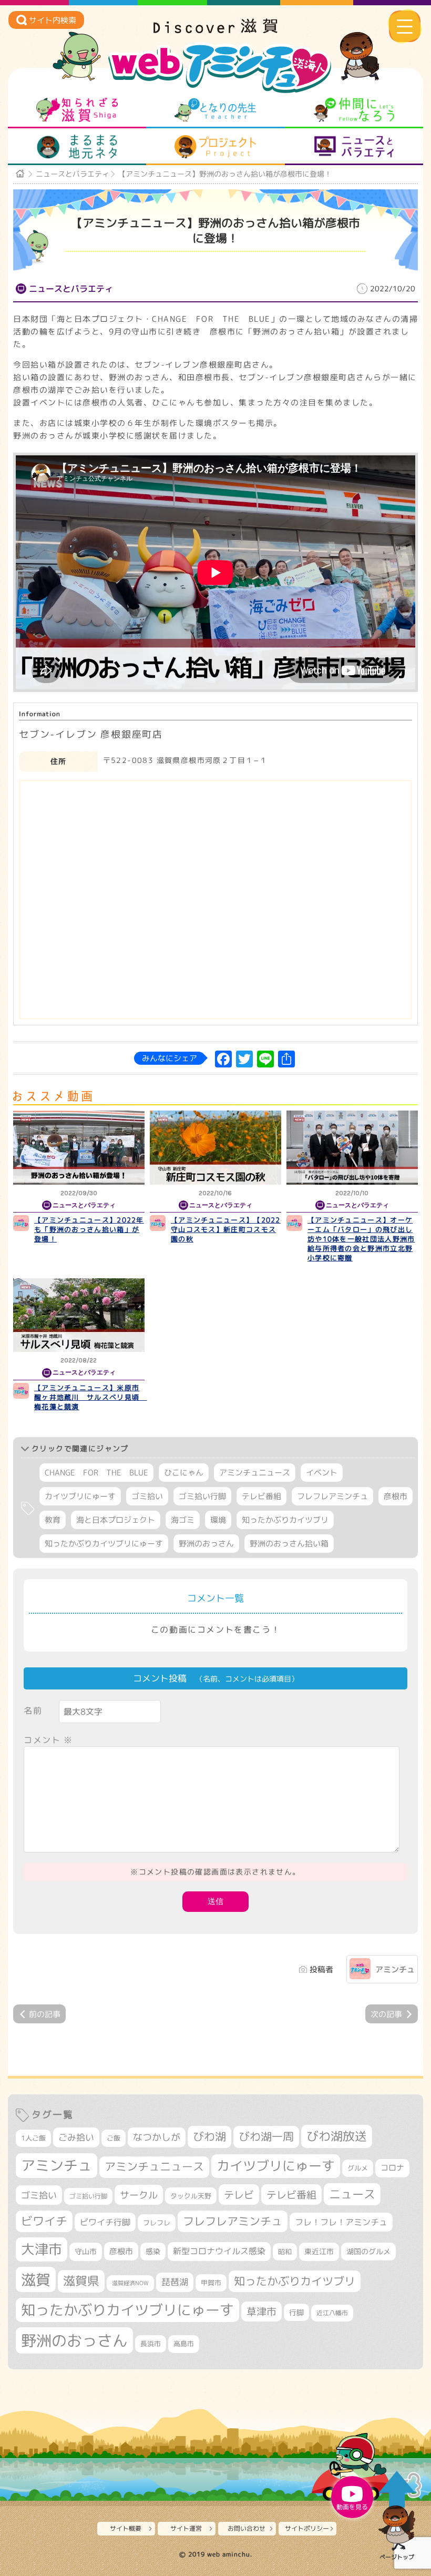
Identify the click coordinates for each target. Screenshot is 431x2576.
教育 (53, 1520)
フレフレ (157, 2223)
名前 (33, 1710)
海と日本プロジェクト (116, 1520)
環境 (218, 1520)
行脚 (296, 2312)
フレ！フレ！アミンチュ (341, 2222)
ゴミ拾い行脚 (202, 1496)
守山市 (86, 2251)
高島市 (184, 2344)
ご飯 (114, 2138)
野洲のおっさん (206, 1544)
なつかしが (157, 2137)
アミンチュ (395, 1969)
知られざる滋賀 (77, 110)
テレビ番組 (261, 1496)
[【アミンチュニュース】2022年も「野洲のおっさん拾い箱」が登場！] (79, 1148)
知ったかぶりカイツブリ (285, 1520)
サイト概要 (126, 2528)
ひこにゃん (184, 1473)
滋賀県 (81, 2281)
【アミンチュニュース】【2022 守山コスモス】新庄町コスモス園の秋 (226, 1229)
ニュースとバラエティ (354, 147)
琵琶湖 (175, 2282)
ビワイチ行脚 (105, 2222)
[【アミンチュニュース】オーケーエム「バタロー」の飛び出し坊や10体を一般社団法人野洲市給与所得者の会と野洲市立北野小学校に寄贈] (352, 1148)
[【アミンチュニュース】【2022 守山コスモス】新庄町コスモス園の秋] (215, 1148)
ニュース (352, 2194)
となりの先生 (215, 110)
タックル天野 (191, 2196)
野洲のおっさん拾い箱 (289, 1544)
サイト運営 (186, 2528)
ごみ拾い (76, 2137)
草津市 (261, 2312)
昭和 (285, 2252)
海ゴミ (183, 1520)
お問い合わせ (247, 2528)
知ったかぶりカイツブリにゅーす (104, 1544)
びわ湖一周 (266, 2136)
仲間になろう (354, 110)
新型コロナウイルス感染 (219, 2251)
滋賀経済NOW (130, 2283)
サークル (139, 2195)
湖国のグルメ (368, 2251)
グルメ (358, 2168)
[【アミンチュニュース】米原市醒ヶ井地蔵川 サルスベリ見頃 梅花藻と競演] (79, 1315)
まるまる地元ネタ (77, 147)
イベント (322, 1473)
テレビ (239, 2195)
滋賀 (36, 2279)
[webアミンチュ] (216, 30)
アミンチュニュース (255, 1473)
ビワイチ (44, 2221)
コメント (48, 1740)
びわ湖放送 (337, 2136)
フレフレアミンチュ (332, 1496)
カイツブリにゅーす (80, 1496)
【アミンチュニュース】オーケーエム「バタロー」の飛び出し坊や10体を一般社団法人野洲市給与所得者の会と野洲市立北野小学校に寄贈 (361, 1239)
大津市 (42, 2249)
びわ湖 (209, 2136)
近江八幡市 (332, 2313)
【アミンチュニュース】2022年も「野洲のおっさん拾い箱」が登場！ (89, 1229)
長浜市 (151, 2344)
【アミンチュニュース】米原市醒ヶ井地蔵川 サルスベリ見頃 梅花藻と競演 (91, 1397)
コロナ (392, 2168)
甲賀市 (211, 2283)
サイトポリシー (307, 2528)
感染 (153, 2251)
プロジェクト (215, 147)
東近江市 (319, 2251)
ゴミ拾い (147, 1496)
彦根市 (396, 1496)
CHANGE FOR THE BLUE (96, 1473)
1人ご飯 (33, 2138)
